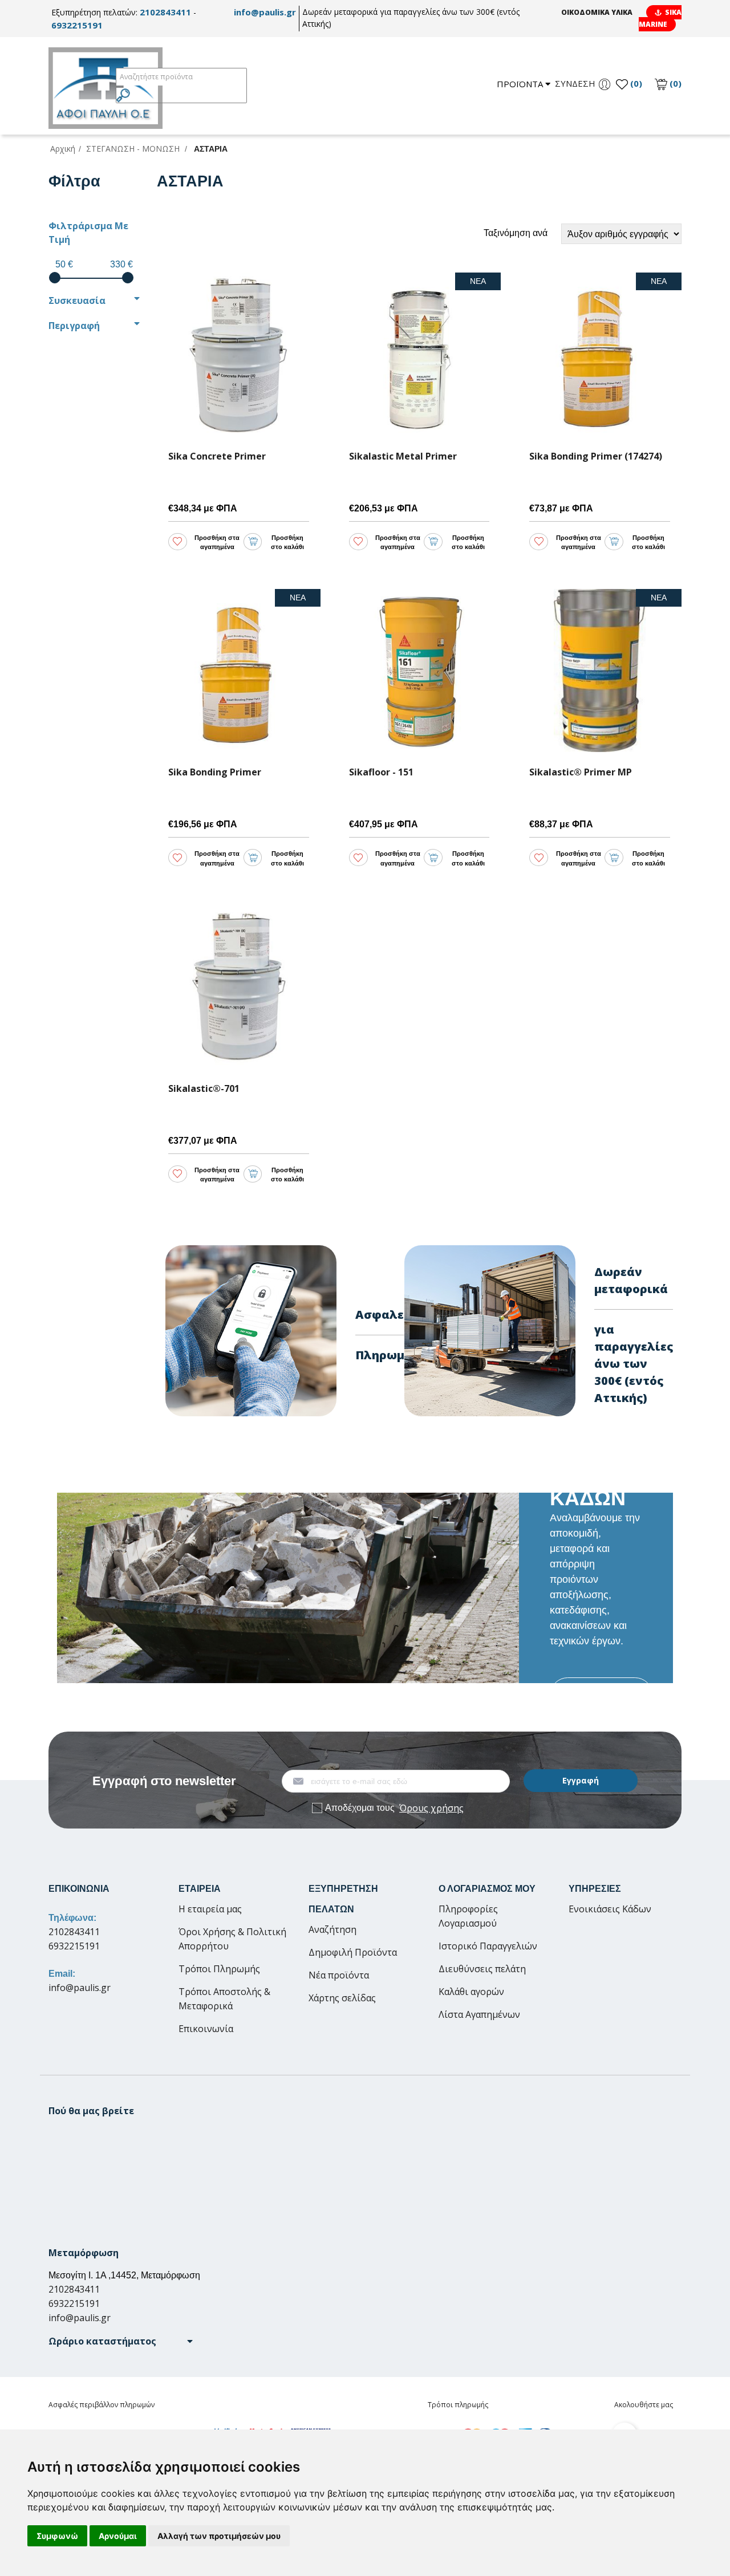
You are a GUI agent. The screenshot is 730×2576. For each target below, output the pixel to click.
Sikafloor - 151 (381, 772)
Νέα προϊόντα (339, 1975)
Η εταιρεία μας (210, 1909)
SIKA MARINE (660, 18)
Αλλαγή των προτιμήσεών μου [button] (219, 2536)
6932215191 (77, 25)
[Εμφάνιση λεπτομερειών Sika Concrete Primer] (239, 354)
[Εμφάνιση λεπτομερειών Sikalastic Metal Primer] (419, 354)
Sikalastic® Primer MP (581, 772)
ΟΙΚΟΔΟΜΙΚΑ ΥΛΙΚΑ (597, 12)
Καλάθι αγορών (471, 1992)
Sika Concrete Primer (217, 456)
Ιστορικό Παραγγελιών (488, 1946)
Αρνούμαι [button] (118, 2536)
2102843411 (165, 12)
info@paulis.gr (265, 12)
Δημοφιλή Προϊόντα (353, 1952)
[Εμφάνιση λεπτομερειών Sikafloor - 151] (419, 671)
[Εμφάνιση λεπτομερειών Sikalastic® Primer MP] (600, 671)
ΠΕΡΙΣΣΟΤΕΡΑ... (601, 1695)
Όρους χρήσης (431, 1808)
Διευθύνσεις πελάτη (482, 1969)
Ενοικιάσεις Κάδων (610, 1909)
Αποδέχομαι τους (394, 1808)
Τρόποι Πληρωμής (219, 1969)
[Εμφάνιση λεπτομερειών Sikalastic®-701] (239, 987)
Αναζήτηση (332, 1929)
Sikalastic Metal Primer (403, 456)
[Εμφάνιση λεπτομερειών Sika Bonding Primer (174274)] (600, 354)
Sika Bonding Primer (215, 772)
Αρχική (63, 149)
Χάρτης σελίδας (342, 1998)
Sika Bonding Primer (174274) (596, 456)
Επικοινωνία (206, 2029)
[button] (121, 2341)
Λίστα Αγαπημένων (479, 2014)
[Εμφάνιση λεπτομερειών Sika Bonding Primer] (239, 671)
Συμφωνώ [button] (57, 2536)
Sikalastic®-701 (204, 1089)
